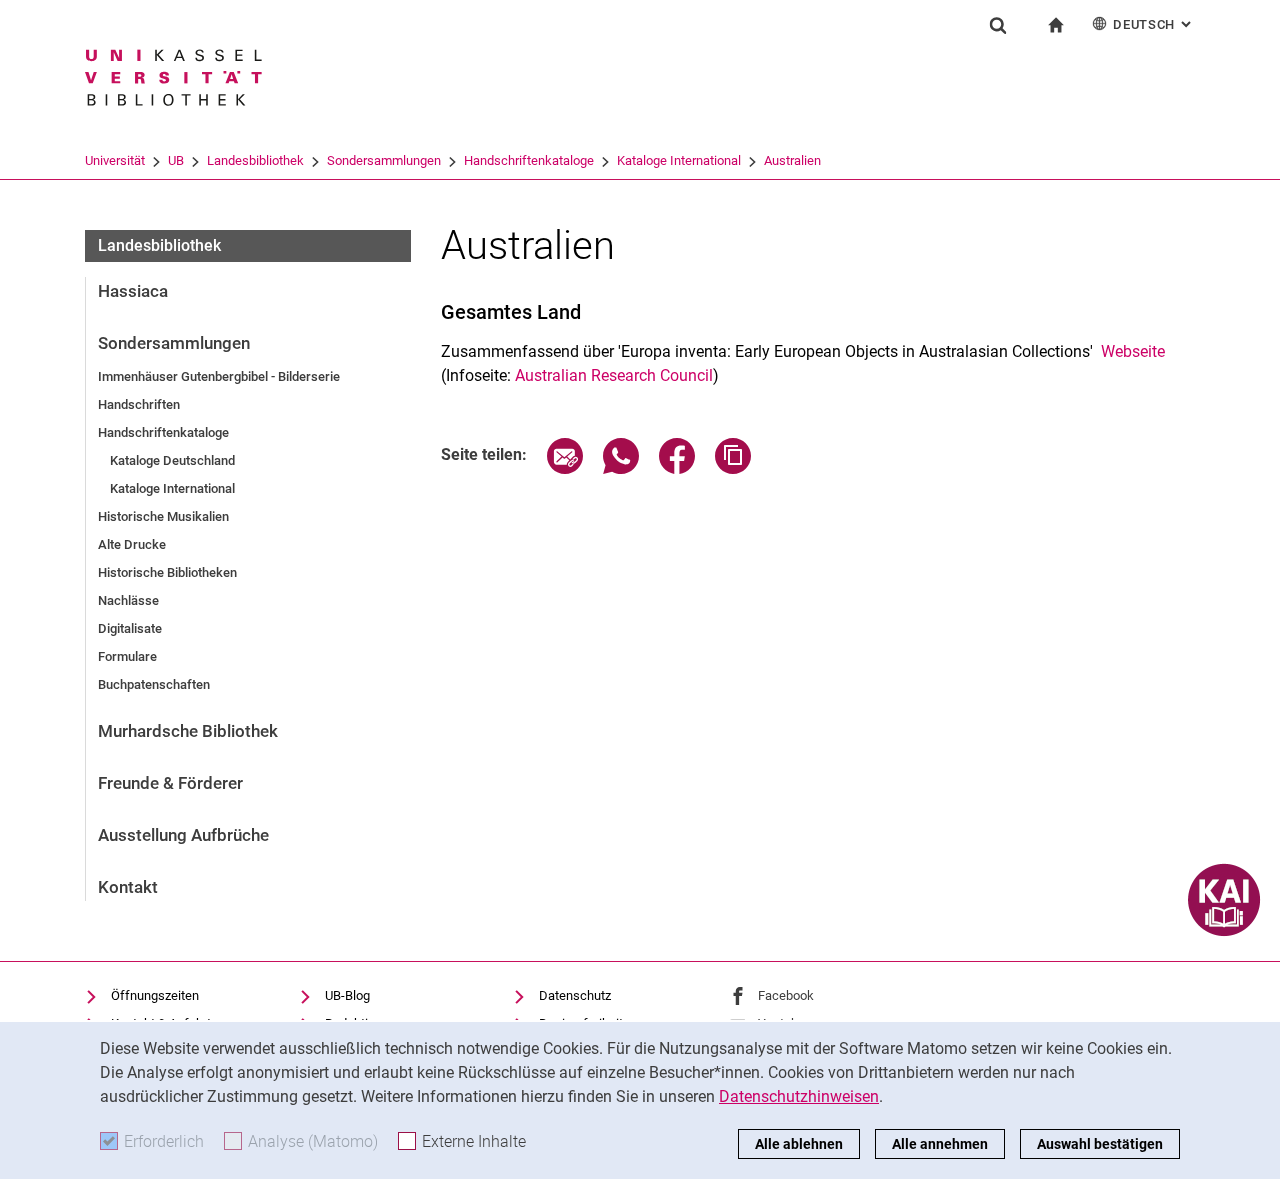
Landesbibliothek (255, 160)
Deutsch (1154, 24)
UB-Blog (347, 995)
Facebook (786, 995)
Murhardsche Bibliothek (188, 731)
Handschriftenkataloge (529, 160)
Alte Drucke (132, 544)
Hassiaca (133, 291)
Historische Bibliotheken (167, 572)
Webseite (1133, 351)
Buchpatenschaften (154, 684)
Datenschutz (575, 995)
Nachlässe (128, 600)
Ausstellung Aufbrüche (183, 835)
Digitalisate (130, 628)
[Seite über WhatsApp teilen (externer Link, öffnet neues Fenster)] (621, 468)
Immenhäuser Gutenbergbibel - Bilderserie (219, 376)
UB (176, 160)
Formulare (127, 656)
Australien (792, 160)
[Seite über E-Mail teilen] (565, 468)
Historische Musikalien (163, 516)
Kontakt (128, 887)
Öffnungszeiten (155, 995)
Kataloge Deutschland (172, 460)
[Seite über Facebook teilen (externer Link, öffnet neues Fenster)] (677, 468)
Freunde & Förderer (170, 783)
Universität (115, 160)
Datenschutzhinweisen (799, 1096)
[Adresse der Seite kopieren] (733, 468)
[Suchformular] (998, 25)
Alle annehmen (940, 1144)
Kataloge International (679, 160)
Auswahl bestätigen (1100, 1144)
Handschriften (139, 404)
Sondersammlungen (384, 160)
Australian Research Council (614, 375)
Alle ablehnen (799, 1144)
